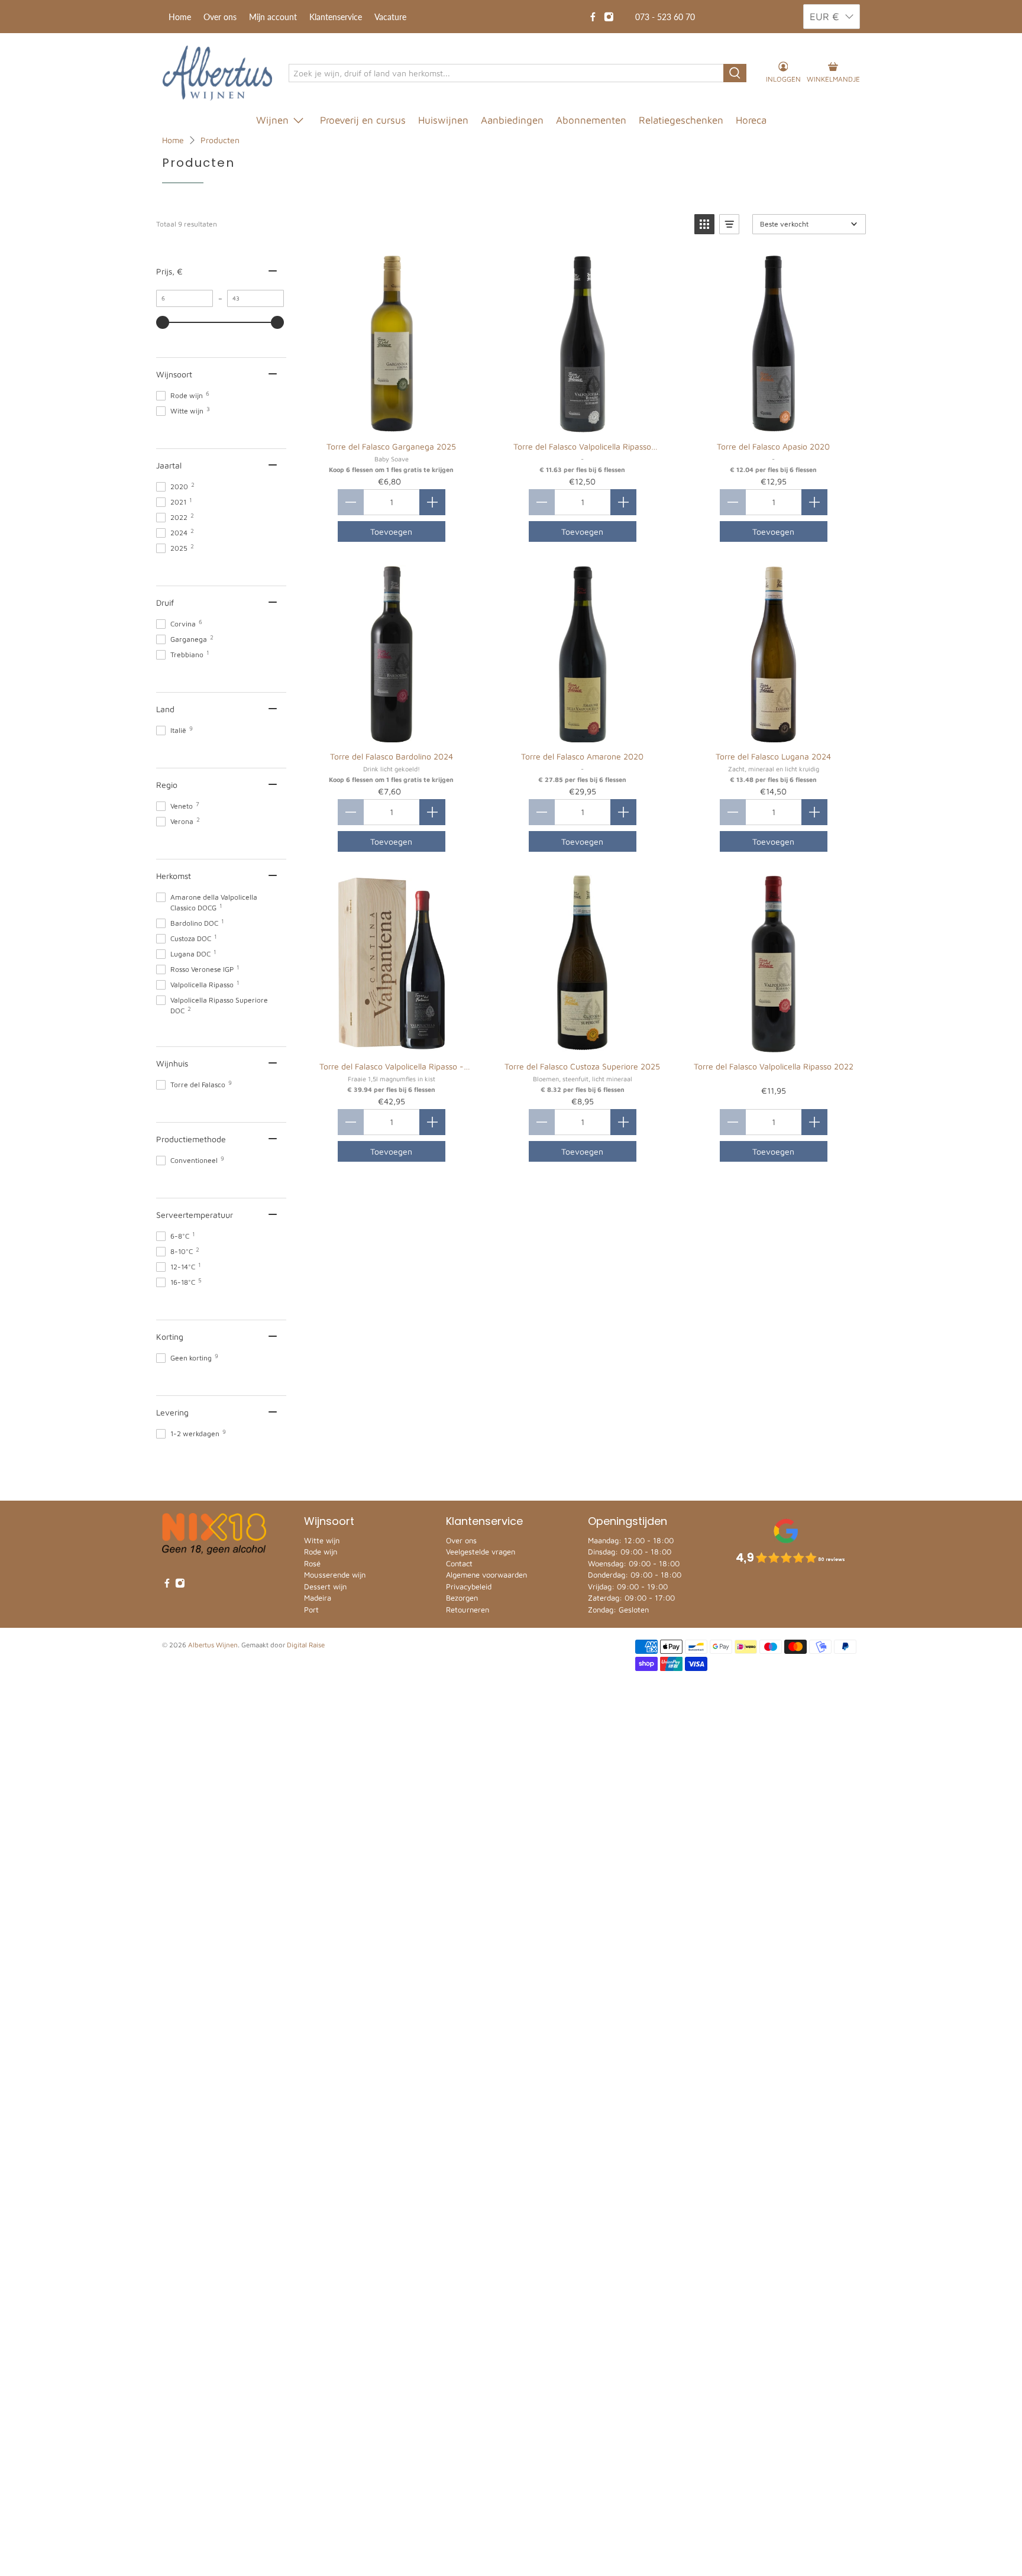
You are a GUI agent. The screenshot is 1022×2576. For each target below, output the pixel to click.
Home (180, 17)
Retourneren (468, 1609)
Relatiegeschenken (681, 120)
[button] (704, 224)
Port (311, 1609)
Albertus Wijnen (213, 1645)
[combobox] (507, 73)
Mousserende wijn (335, 1575)
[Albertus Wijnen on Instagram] (609, 17)
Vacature (390, 17)
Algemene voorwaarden (486, 1575)
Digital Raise (306, 1645)
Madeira (318, 1598)
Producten (220, 140)
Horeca (751, 120)
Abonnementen (591, 120)
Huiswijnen (443, 120)
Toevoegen (391, 531)
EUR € (824, 17)
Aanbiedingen (512, 120)
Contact (459, 1563)
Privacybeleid (469, 1586)
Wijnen (272, 120)
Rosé (312, 1563)
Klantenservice (336, 17)
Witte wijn (322, 1540)
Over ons (220, 17)
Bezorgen (462, 1598)
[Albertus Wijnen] (217, 73)
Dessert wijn (325, 1586)
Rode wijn (321, 1552)
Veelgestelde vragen (481, 1552)
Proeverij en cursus (363, 120)
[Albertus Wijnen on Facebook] (593, 17)
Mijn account (273, 17)
